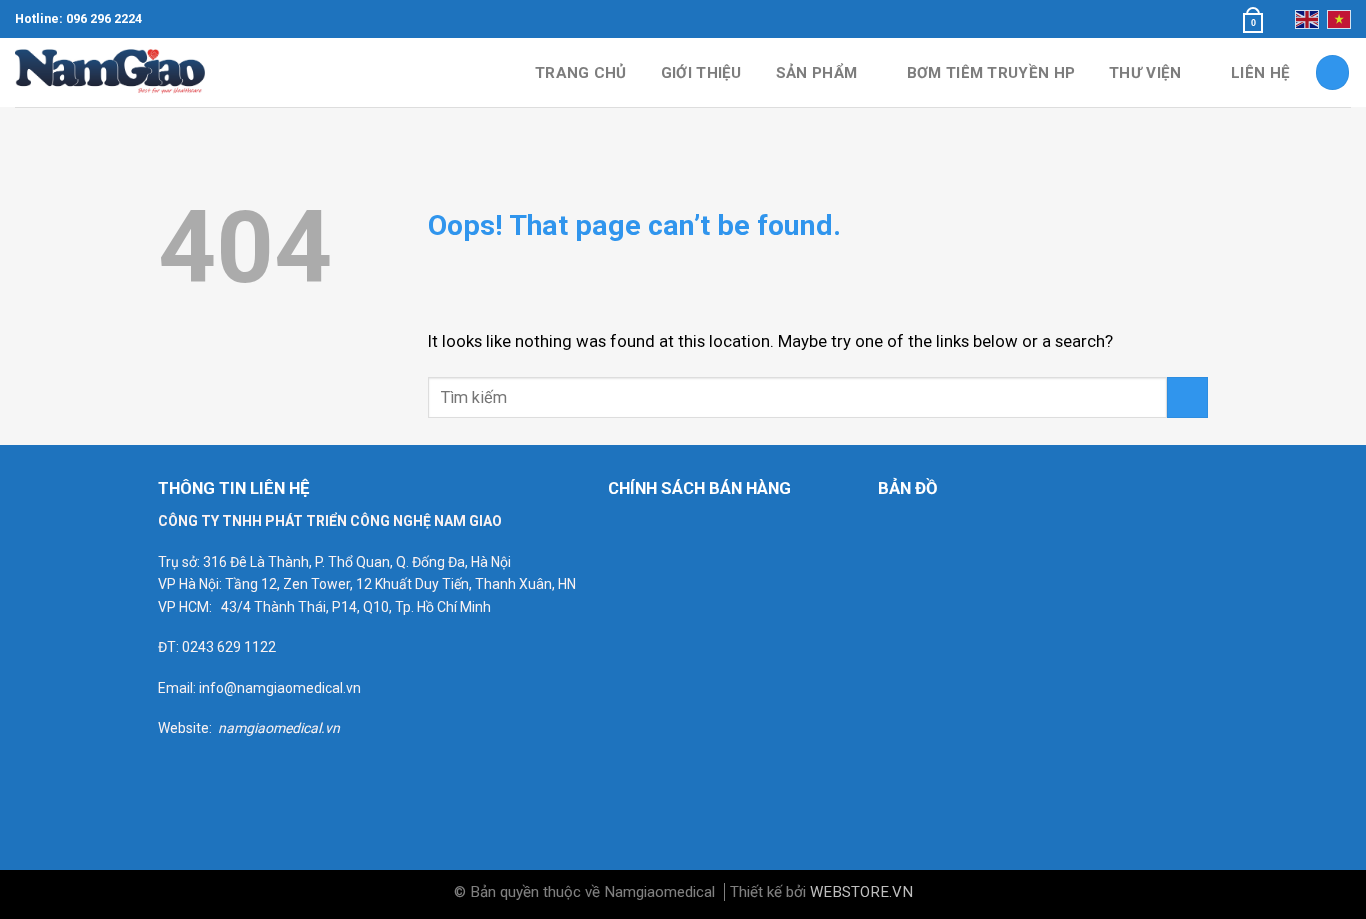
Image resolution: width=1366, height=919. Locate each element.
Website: (188, 728)
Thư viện (1145, 73)
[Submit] (1187, 397)
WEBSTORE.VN (861, 892)
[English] (1307, 19)
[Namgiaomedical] (115, 72)
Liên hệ (1260, 73)
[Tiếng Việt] (1339, 19)
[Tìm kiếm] (1333, 72)
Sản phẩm (816, 73)
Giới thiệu (701, 73)
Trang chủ (581, 73)
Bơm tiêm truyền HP (991, 73)
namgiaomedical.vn (279, 728)
